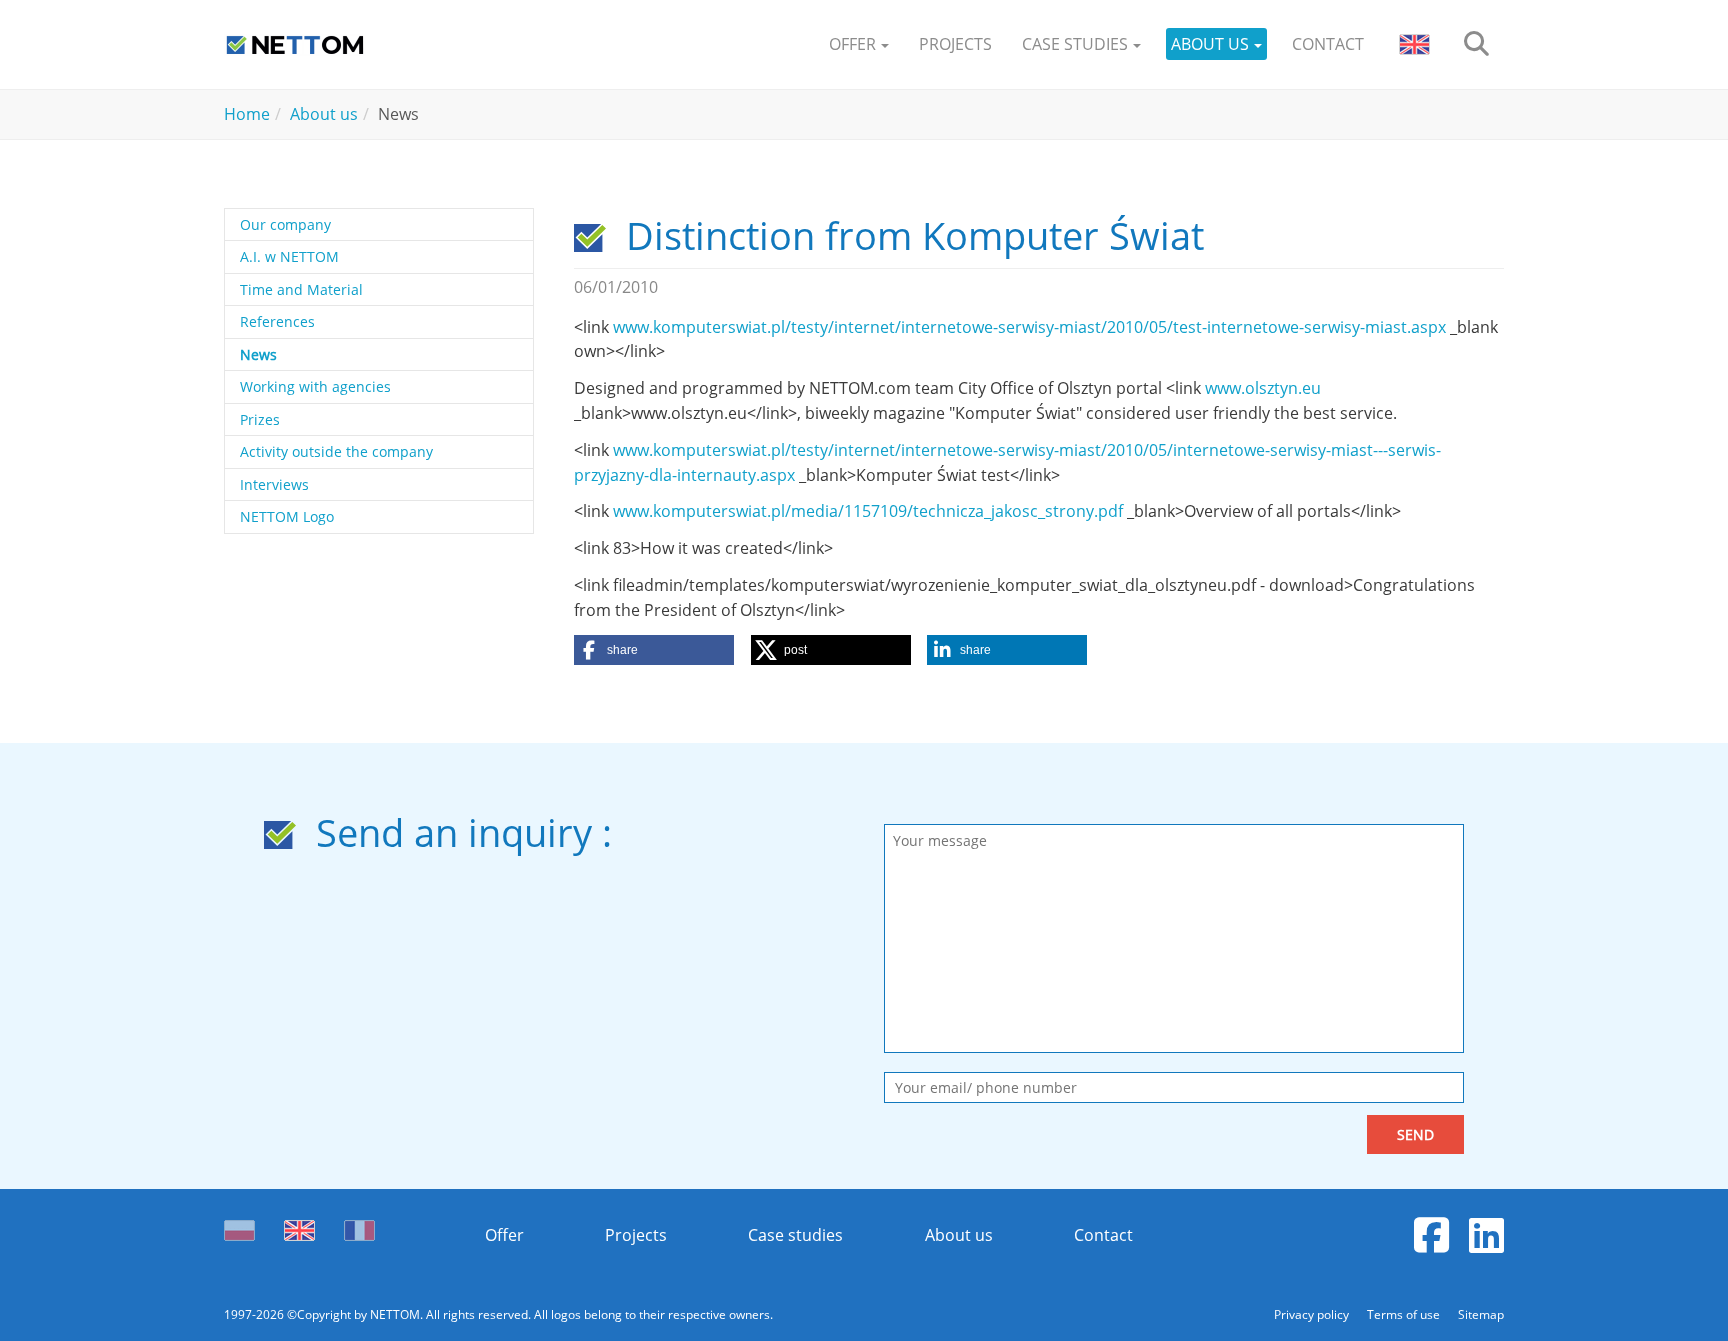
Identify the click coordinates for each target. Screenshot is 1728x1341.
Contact (1103, 1235)
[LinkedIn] (1486, 1234)
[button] (859, 44)
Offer (504, 1235)
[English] (299, 1225)
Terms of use (1405, 1314)
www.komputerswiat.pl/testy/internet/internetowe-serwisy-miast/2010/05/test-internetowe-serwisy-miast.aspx (1029, 327)
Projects (636, 1235)
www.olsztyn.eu (1263, 388)
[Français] (359, 1225)
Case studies (795, 1235)
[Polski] (244, 1225)
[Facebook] (1431, 1234)
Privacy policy (1313, 1314)
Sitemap (1481, 1314)
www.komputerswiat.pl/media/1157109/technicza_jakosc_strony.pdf (868, 511)
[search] (1476, 44)
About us (959, 1235)
